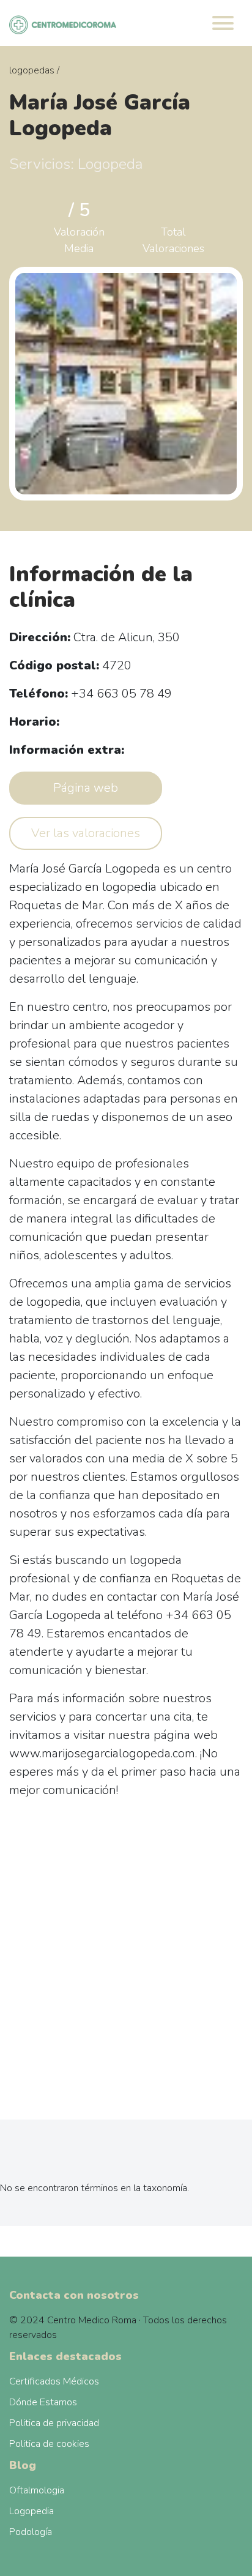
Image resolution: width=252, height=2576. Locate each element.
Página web (86, 788)
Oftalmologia (37, 2490)
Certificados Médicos (54, 2381)
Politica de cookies (49, 2444)
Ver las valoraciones (86, 833)
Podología (31, 2532)
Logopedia (31, 2511)
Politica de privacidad (54, 2423)
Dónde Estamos (43, 2402)
